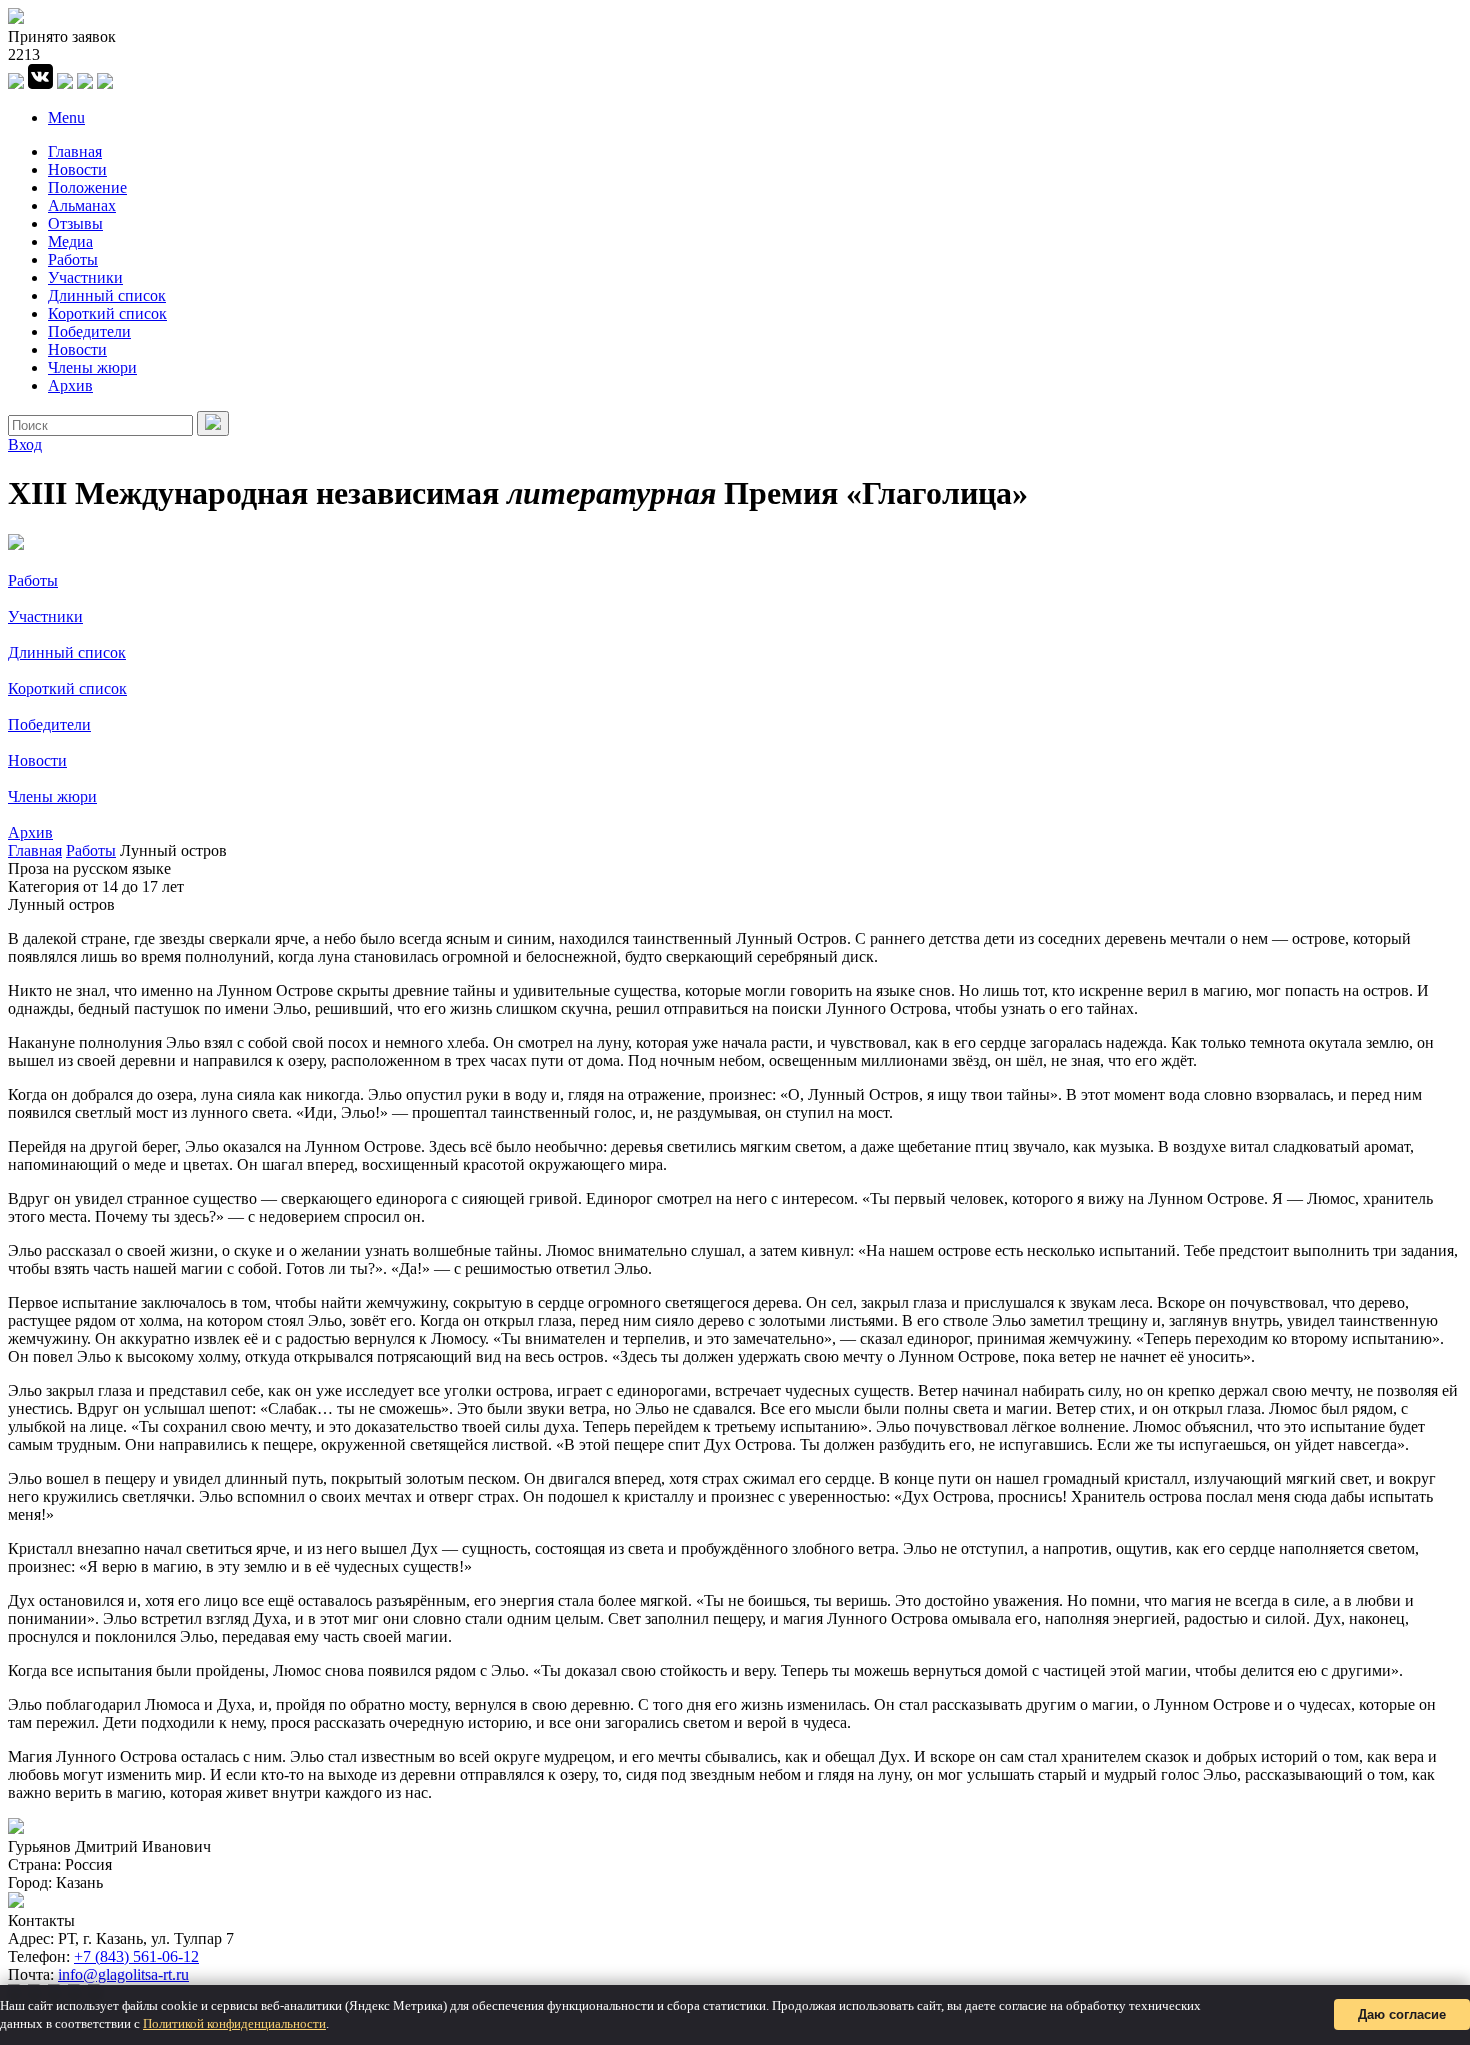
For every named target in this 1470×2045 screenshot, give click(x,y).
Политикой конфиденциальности (234, 2023)
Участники (85, 277)
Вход (25, 444)
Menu (66, 117)
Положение (87, 187)
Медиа (70, 241)
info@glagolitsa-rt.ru (123, 1974)
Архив (70, 385)
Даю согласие (1402, 2014)
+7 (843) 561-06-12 (136, 1956)
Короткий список (107, 313)
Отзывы (75, 223)
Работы (73, 259)
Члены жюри (92, 367)
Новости (77, 169)
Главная (75, 151)
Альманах (82, 205)
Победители (89, 331)
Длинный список (107, 295)
